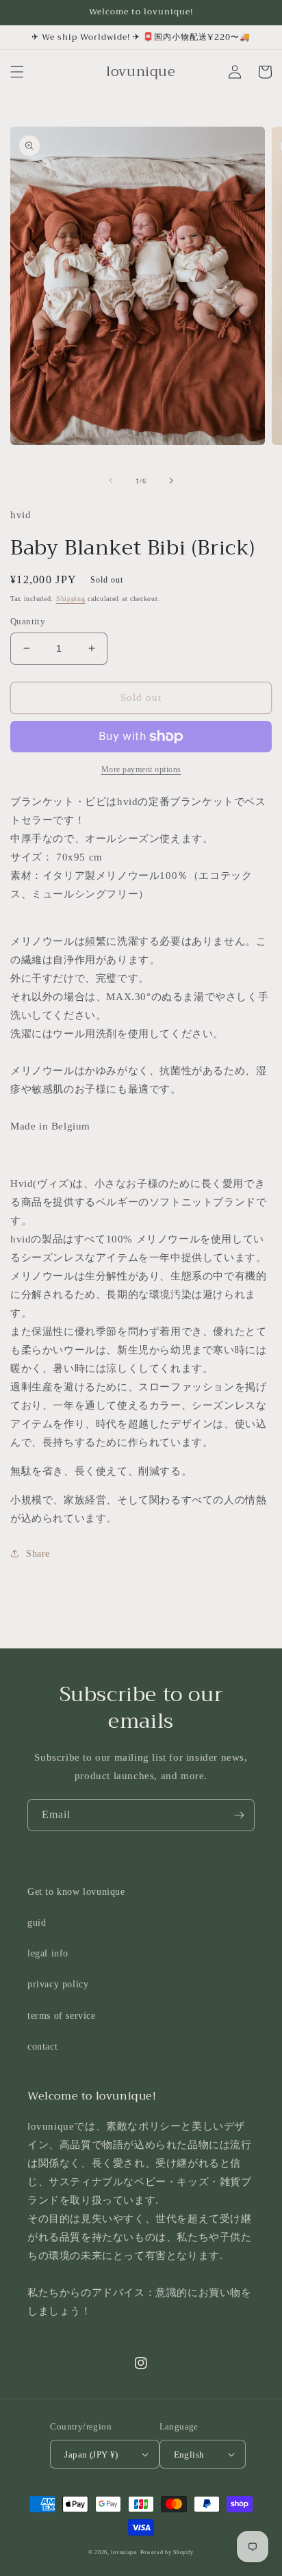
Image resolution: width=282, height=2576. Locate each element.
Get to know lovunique (76, 1892)
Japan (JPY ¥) (91, 2454)
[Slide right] (171, 481)
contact (42, 2046)
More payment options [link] (141, 769)
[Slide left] (111, 481)
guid (37, 1923)
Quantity (28, 621)
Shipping (71, 599)
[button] (17, 72)
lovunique (124, 2552)
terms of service (62, 2016)
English (189, 2454)
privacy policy (58, 1984)
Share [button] (38, 1554)
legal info (48, 1953)
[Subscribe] (239, 1815)
